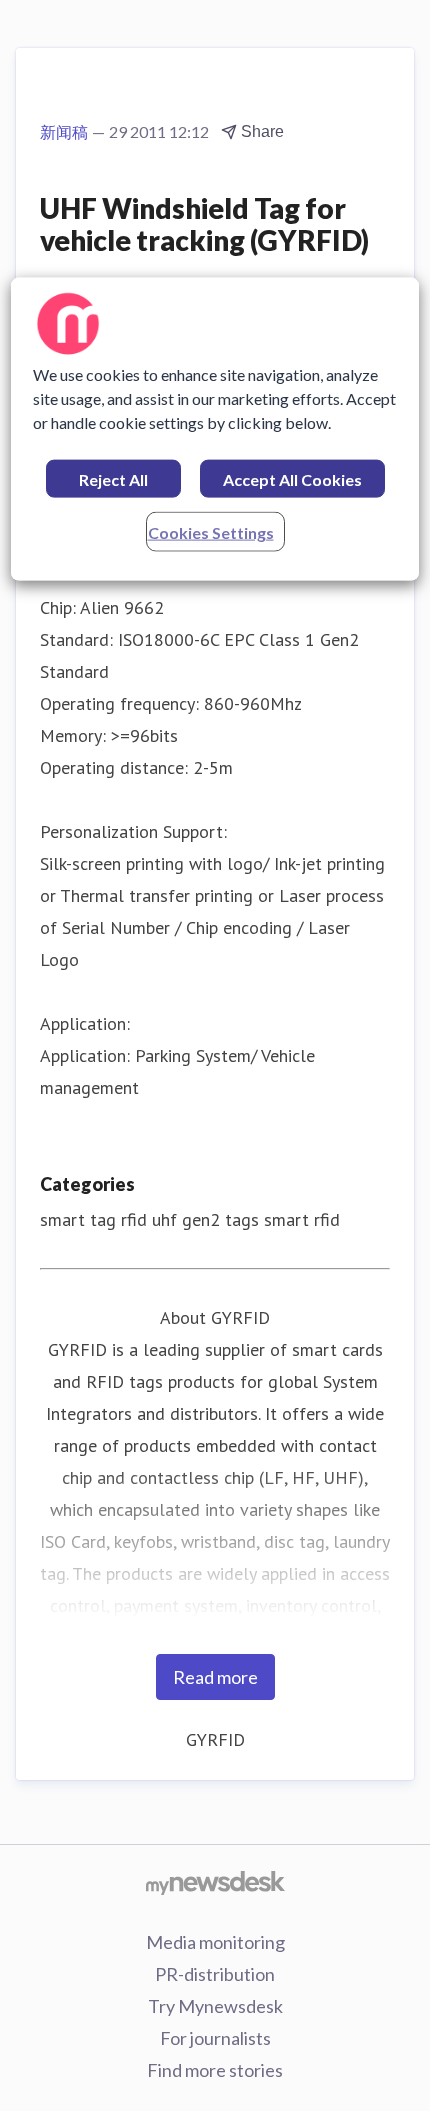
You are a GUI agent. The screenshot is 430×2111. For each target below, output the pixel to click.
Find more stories (215, 2070)
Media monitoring (215, 1942)
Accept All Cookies (292, 478)
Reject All (113, 478)
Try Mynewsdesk (215, 2006)
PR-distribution (215, 1974)
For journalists (215, 2038)
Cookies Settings (211, 531)
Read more (215, 1677)
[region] (215, 428)
